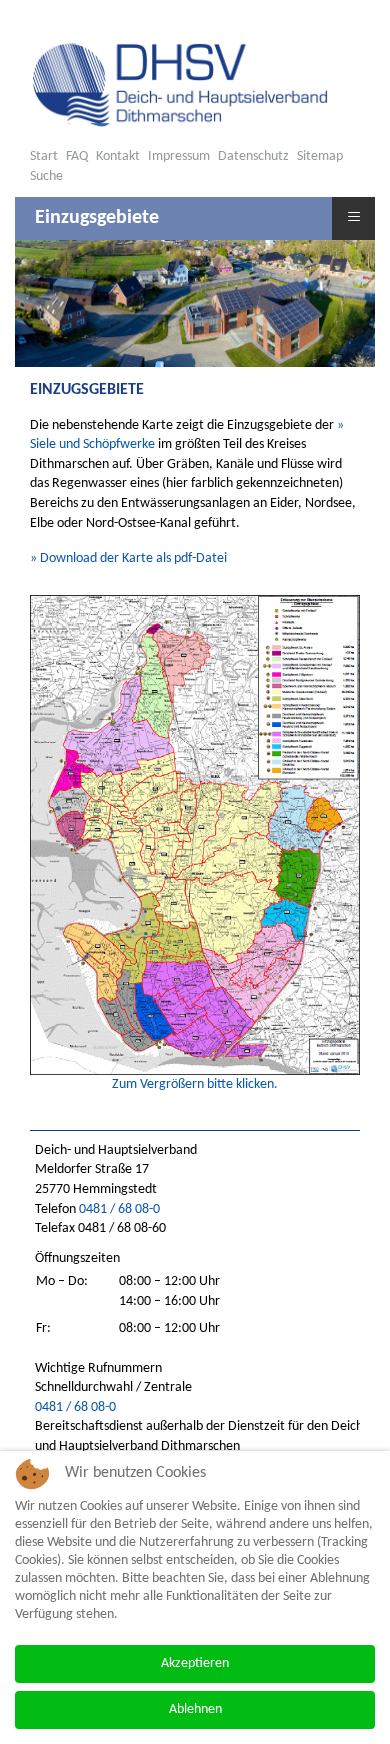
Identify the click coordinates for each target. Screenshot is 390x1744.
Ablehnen (195, 1709)
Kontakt (118, 156)
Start (44, 156)
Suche (46, 176)
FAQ (77, 156)
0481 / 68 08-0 (119, 1209)
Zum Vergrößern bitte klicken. (195, 1084)
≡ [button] (354, 215)
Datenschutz (253, 156)
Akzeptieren (195, 1663)
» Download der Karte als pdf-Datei (128, 558)
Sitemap (320, 156)
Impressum (179, 156)
